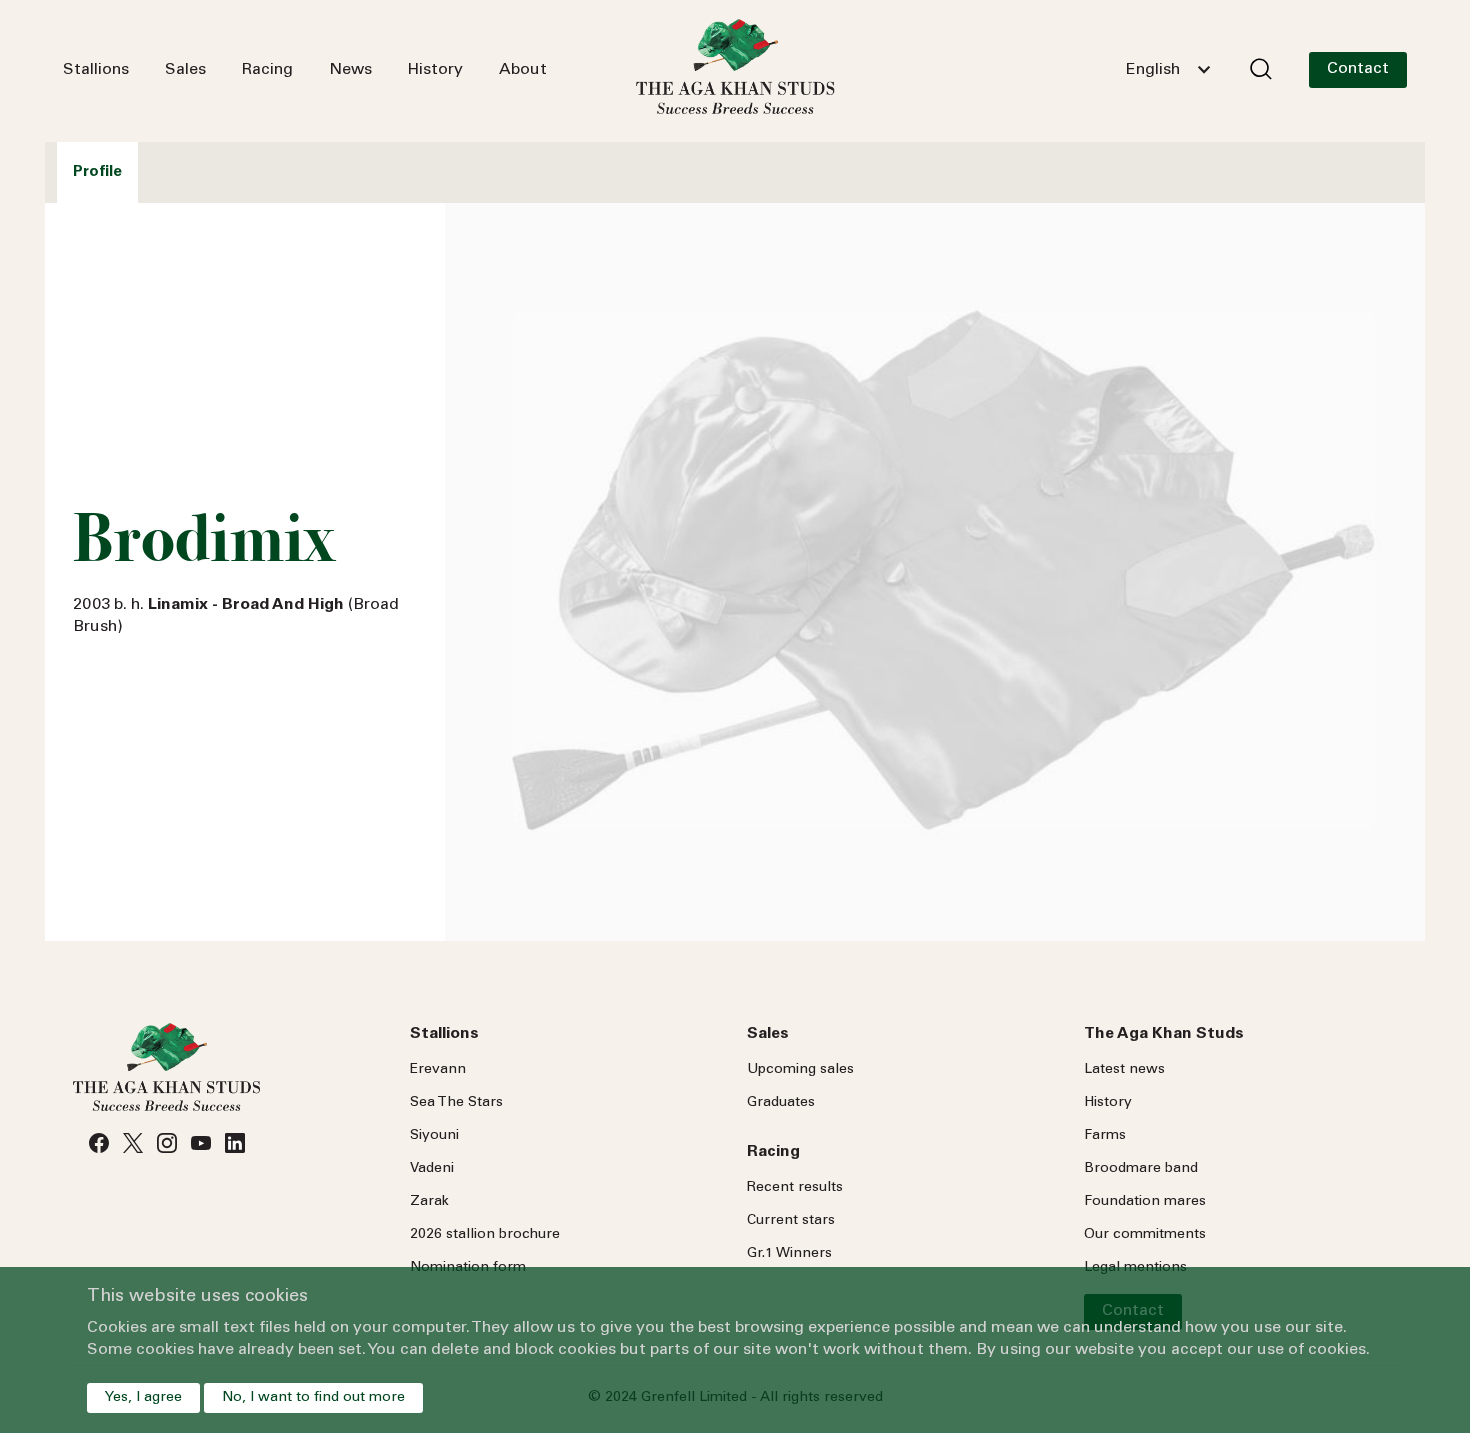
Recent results (795, 1188)
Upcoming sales (800, 1070)
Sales (185, 70)
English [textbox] (1153, 70)
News (350, 70)
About (523, 70)
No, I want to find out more (313, 1398)
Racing (267, 70)
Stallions (96, 70)
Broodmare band (1141, 1169)
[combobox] (1168, 70)
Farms (1105, 1136)
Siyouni (434, 1136)
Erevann (438, 1070)
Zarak (429, 1202)
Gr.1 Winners (789, 1254)
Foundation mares (1145, 1202)
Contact (1358, 69)
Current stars (791, 1221)
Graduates (781, 1103)
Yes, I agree (143, 1398)
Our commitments (1145, 1235)
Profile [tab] (97, 172)
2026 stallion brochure (485, 1235)
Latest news (1124, 1070)
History (435, 70)
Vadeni (432, 1169)
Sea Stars (456, 1103)
